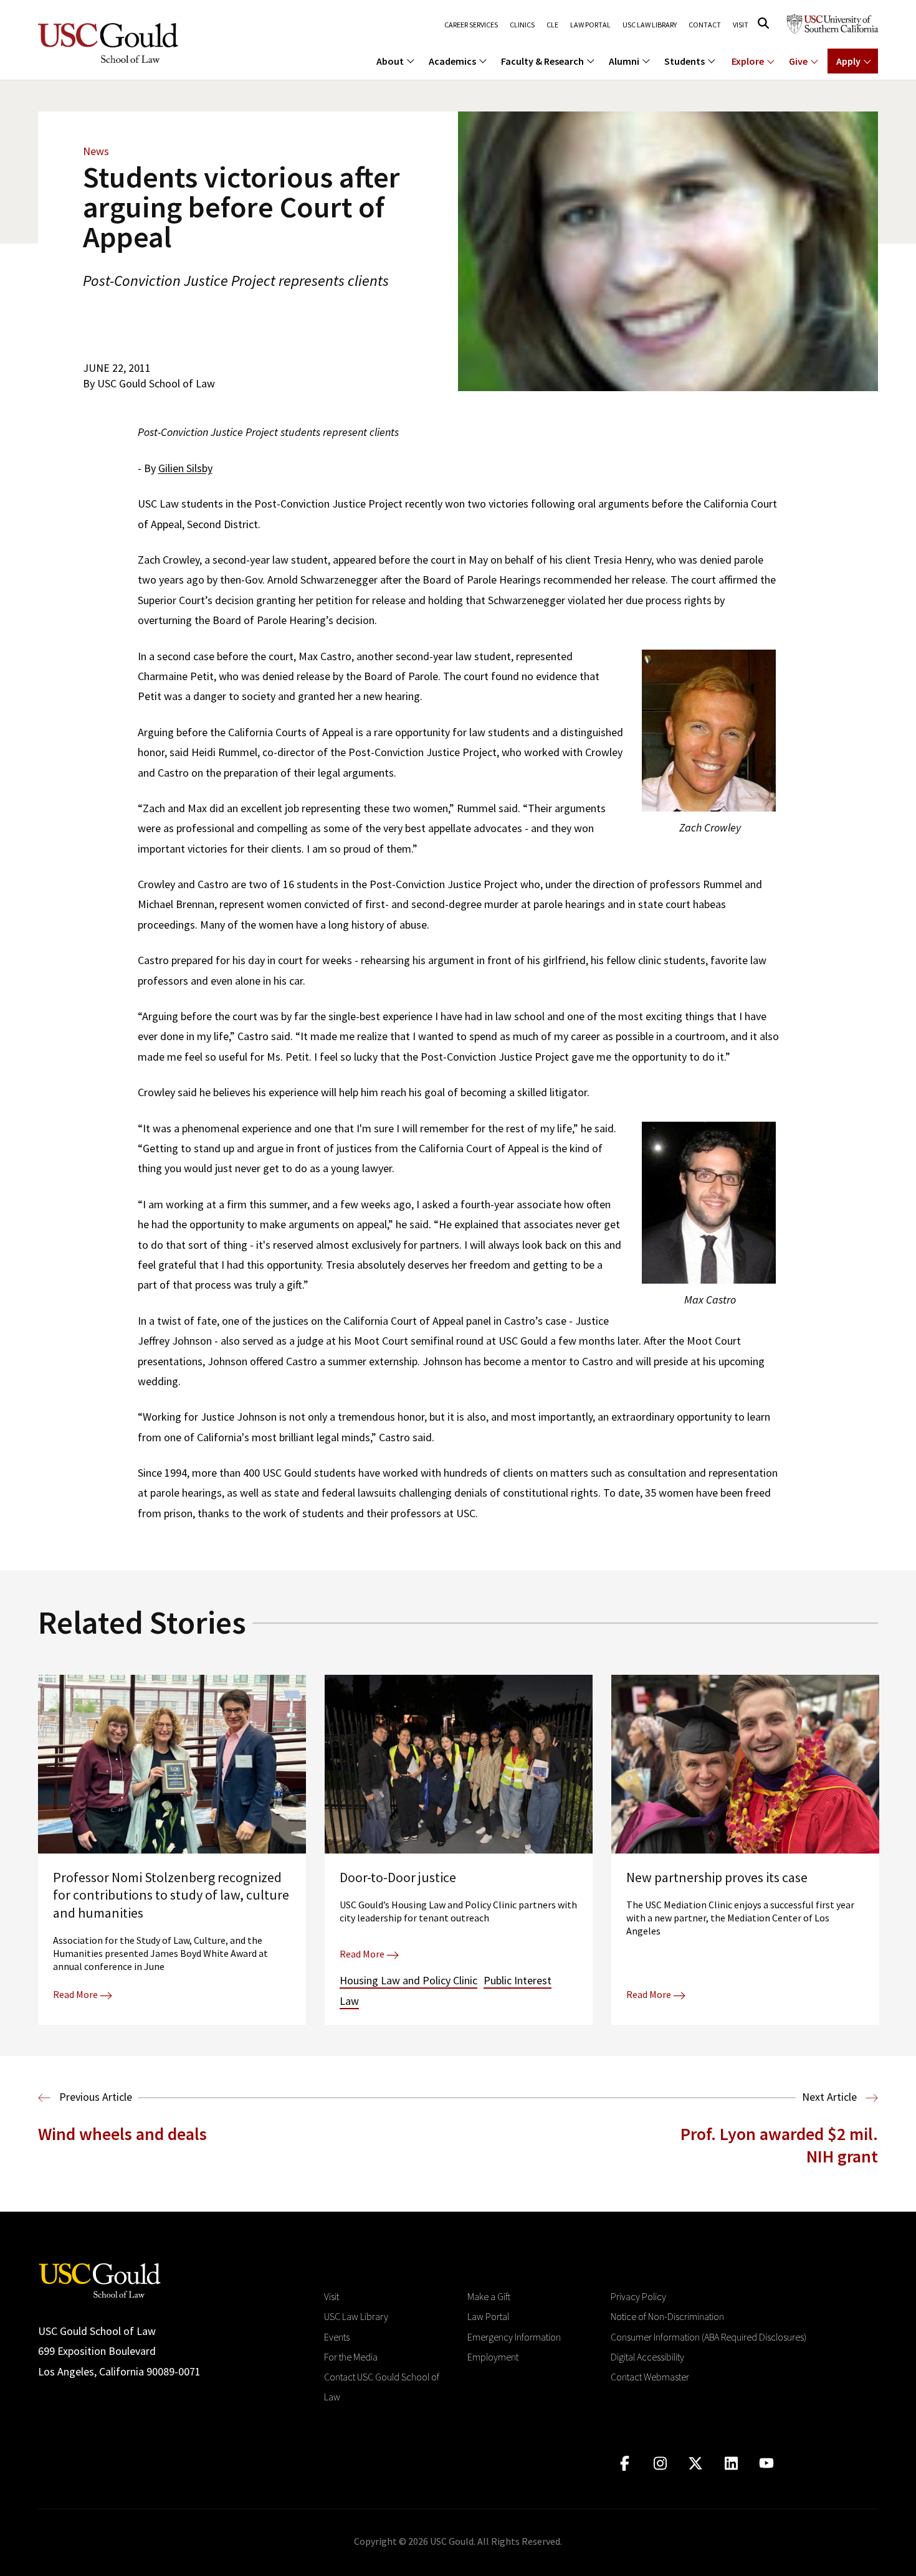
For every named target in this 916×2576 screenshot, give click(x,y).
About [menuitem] (390, 61)
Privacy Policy (638, 2296)
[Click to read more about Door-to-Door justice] (459, 1850)
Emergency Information (514, 2337)
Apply (848, 61)
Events (337, 2337)
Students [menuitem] (685, 61)
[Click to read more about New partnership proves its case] (745, 1850)
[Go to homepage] (100, 2279)
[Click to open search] (763, 23)
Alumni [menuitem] (624, 61)
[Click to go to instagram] (660, 2464)
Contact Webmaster (650, 2377)
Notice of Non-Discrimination (667, 2316)
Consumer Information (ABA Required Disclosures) (708, 2337)
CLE (552, 25)
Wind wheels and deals (122, 2134)
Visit (741, 25)
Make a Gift (489, 2296)
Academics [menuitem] (452, 61)
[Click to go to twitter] (696, 2464)
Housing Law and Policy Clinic (408, 1980)
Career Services (471, 25)
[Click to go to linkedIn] (731, 2464)
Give (798, 61)
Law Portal (590, 25)
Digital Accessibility (647, 2357)
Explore (748, 61)
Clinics (522, 25)
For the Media (351, 2357)
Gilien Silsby (185, 468)
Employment (493, 2357)
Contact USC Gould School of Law (382, 2387)
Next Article (831, 2097)
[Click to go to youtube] (767, 2464)
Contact (705, 25)
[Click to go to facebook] (625, 2464)
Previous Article (94, 2097)
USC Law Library (650, 25)
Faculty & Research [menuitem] (542, 61)
